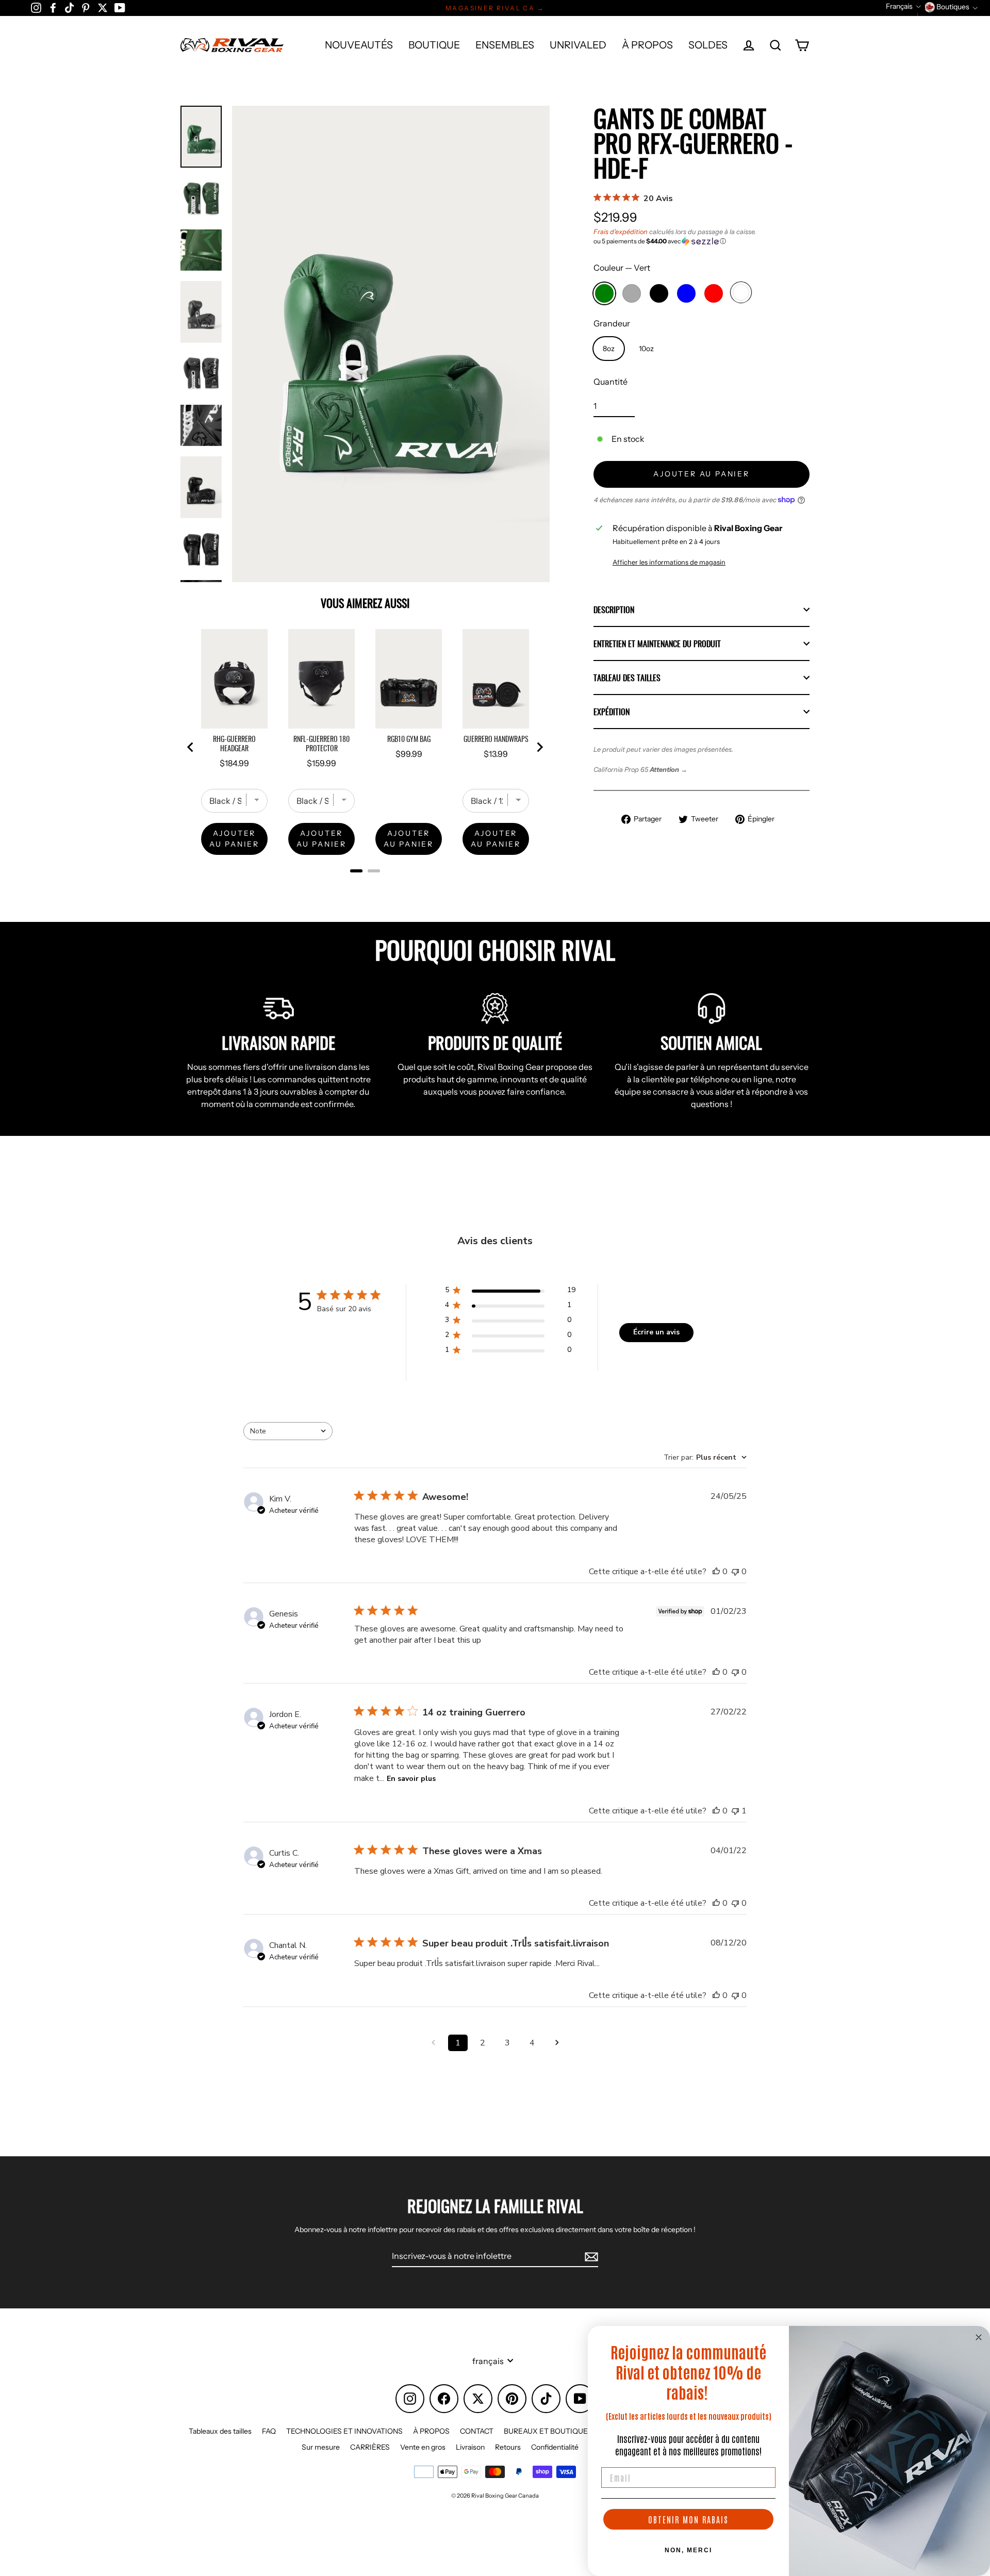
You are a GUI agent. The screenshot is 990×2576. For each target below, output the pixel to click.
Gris (632, 293)
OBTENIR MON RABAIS (688, 2519)
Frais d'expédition (621, 232)
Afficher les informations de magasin (669, 562)
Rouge (714, 293)
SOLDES (708, 45)
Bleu (686, 293)
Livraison (470, 2447)
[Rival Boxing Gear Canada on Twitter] (103, 7)
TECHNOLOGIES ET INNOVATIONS (344, 2431)
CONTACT (477, 2431)
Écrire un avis (656, 1332)
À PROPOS (647, 45)
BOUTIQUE (434, 45)
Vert (604, 293)
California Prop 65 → (640, 770)
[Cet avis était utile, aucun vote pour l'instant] (716, 1572)
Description (614, 609)
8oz (609, 349)
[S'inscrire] (590, 2256)
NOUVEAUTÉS (359, 45)
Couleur (622, 268)
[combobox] (288, 1431)
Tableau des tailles (627, 678)
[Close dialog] (979, 2337)
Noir (659, 293)
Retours (508, 2447)
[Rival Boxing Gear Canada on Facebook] (53, 7)
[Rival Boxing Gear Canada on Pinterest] (86, 7)
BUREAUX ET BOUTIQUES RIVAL (559, 2431)
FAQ (269, 2431)
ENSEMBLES (505, 45)
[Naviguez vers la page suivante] (557, 2043)
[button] (702, 241)
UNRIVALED (578, 45)
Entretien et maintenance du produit (657, 643)
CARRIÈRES (370, 2447)
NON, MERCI (688, 2550)
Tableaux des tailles (220, 2431)
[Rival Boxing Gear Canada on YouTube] (120, 7)
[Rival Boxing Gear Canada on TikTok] (69, 7)
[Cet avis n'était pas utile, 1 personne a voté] (735, 1811)
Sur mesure (321, 2447)
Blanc (741, 292)
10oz (646, 349)
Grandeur (612, 323)
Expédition (612, 712)
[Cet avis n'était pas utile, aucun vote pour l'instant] (735, 1572)
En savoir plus (411, 1779)
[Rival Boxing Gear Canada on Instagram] (36, 7)
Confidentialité (555, 2447)
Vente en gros (423, 2447)
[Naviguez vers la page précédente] (433, 2043)
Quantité (610, 382)
